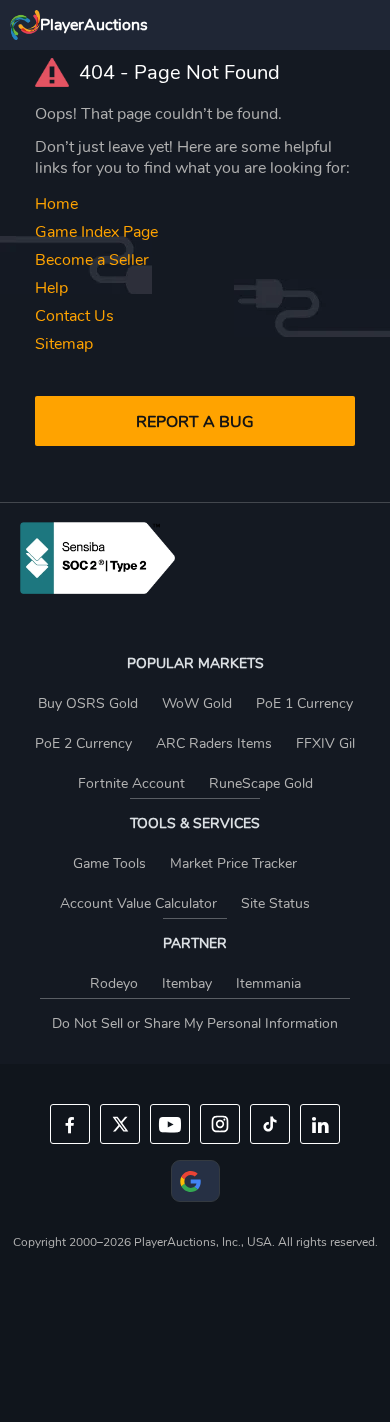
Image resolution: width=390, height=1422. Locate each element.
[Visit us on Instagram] (220, 1124)
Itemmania (268, 983)
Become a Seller (92, 260)
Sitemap (64, 344)
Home (56, 204)
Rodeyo (114, 983)
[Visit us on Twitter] (120, 1124)
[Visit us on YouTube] (170, 1124)
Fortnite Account (131, 783)
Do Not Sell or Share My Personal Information (195, 1023)
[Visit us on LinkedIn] (320, 1124)
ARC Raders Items (214, 743)
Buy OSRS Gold (88, 703)
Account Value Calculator (138, 903)
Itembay (187, 983)
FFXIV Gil (325, 743)
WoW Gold (197, 703)
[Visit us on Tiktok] (270, 1124)
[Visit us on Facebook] (70, 1124)
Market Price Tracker (233, 863)
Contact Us (74, 316)
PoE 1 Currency (304, 703)
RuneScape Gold (261, 783)
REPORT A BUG (195, 422)
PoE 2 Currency (83, 743)
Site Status (275, 903)
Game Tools (109, 863)
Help (51, 288)
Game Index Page (96, 232)
